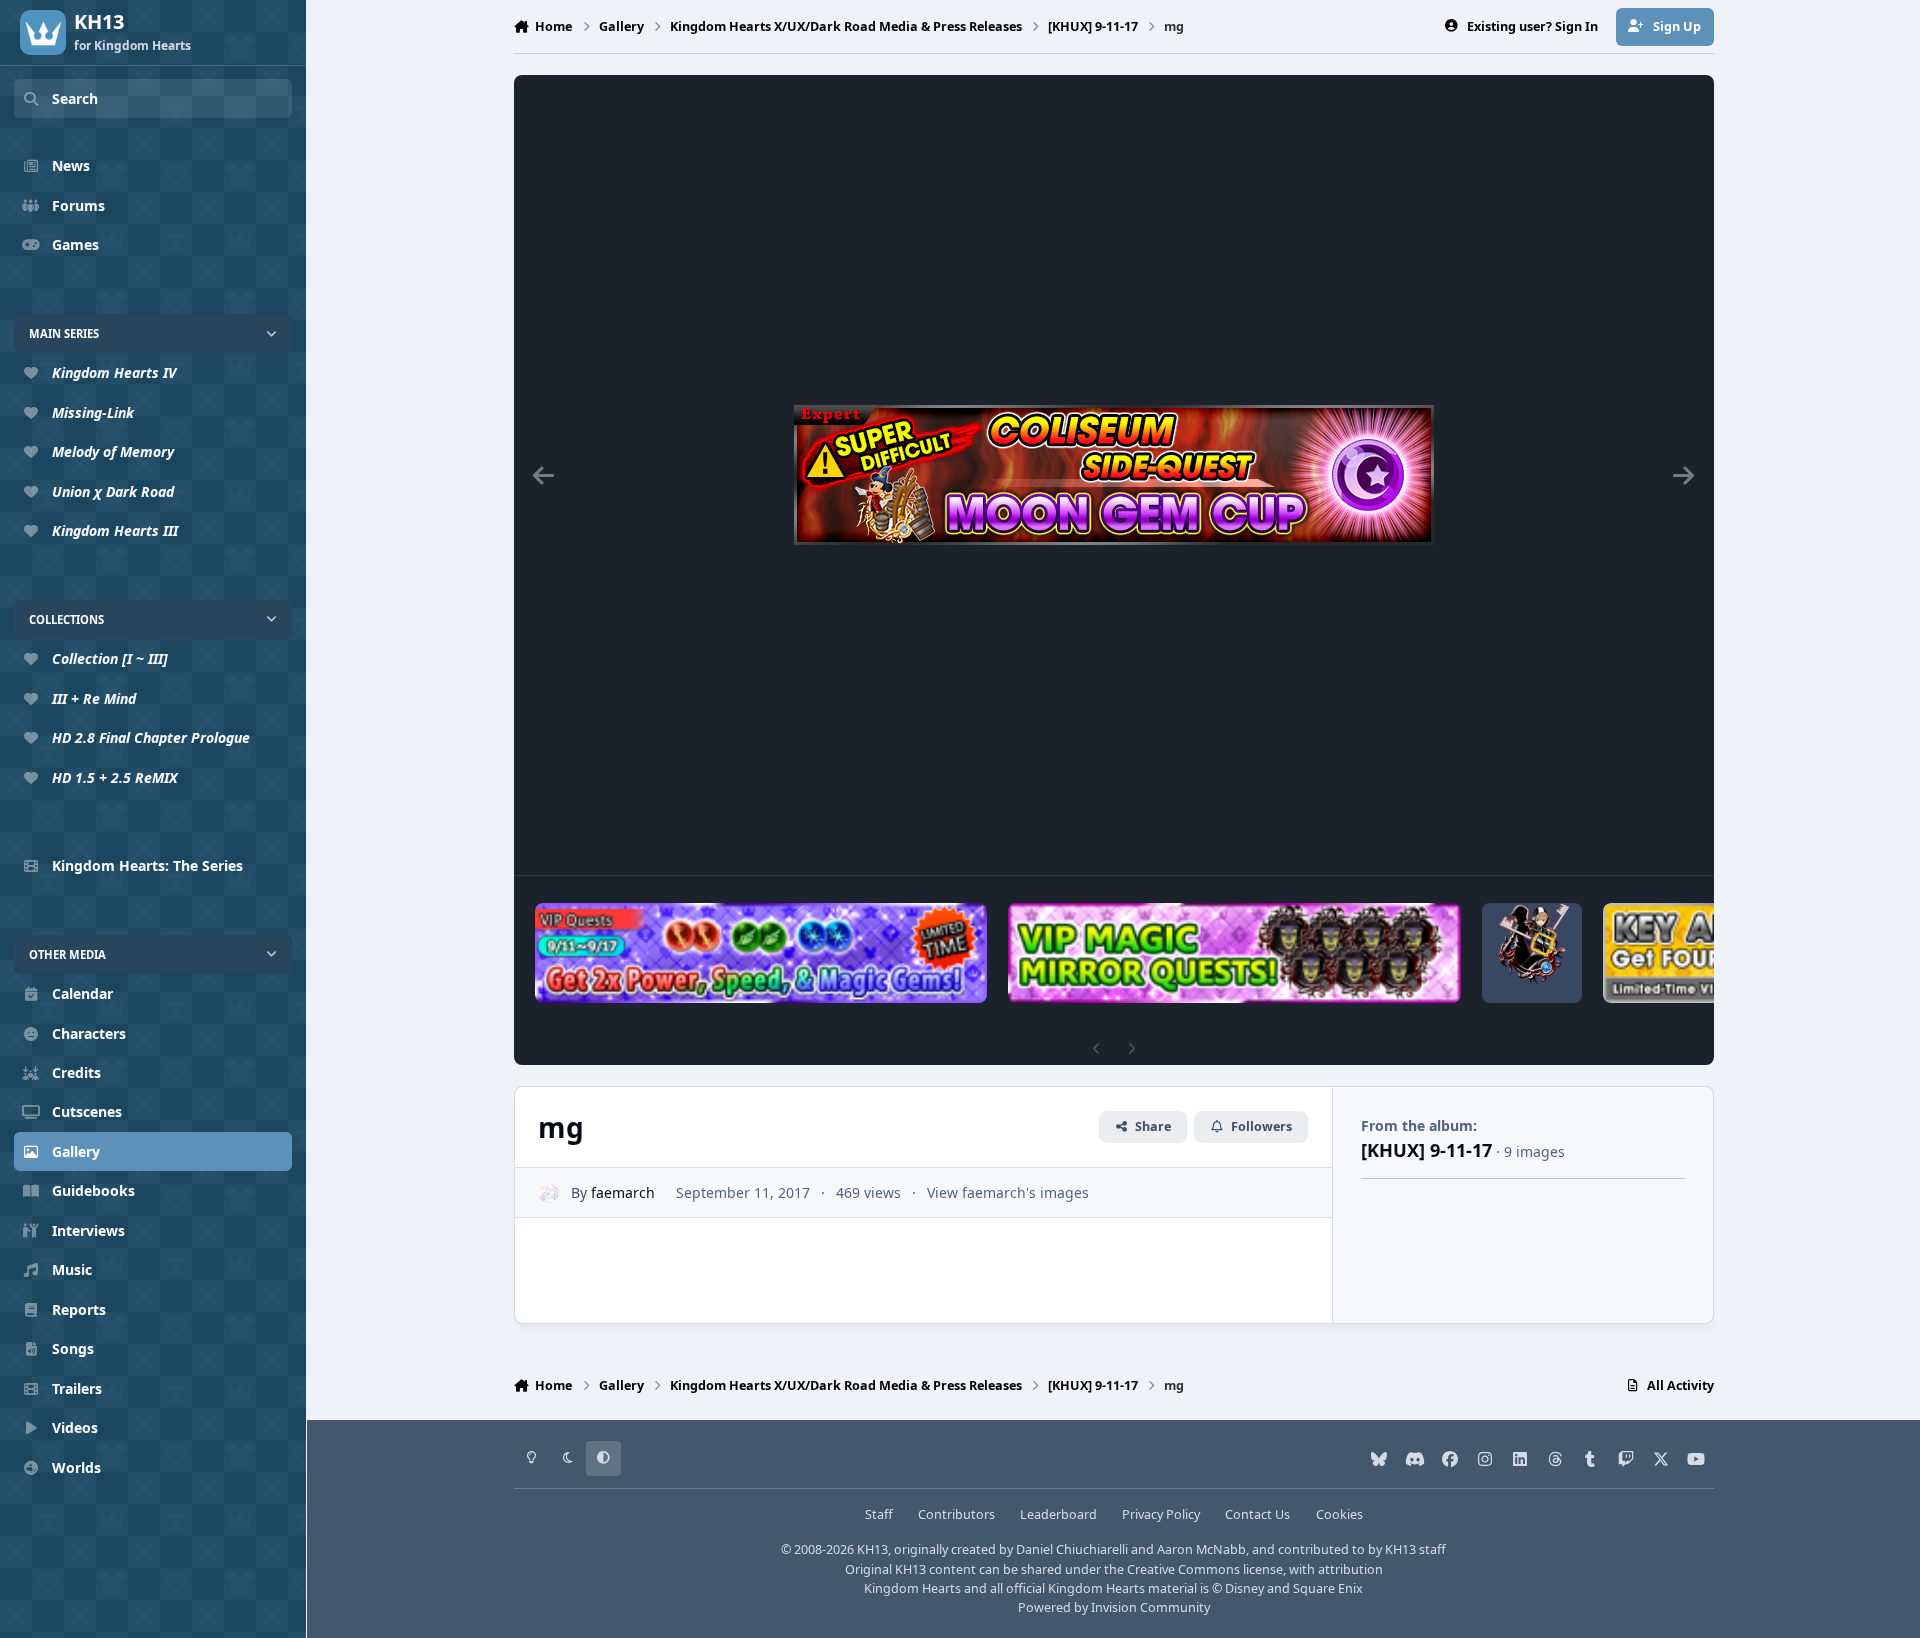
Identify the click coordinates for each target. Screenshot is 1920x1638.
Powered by (1114, 1607)
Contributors (956, 1514)
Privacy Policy (1161, 1514)
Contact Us (1257, 1514)
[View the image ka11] (1532, 953)
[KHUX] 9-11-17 (1426, 1150)
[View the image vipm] (1234, 953)
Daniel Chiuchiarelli (1072, 1549)
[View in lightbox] (1114, 475)
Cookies (1339, 1514)
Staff (879, 1514)
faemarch (623, 1192)
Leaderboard (1058, 1514)
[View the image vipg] (761, 953)
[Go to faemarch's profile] (548, 1192)
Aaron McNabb (1201, 1549)
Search (75, 98)
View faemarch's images (1008, 1192)
